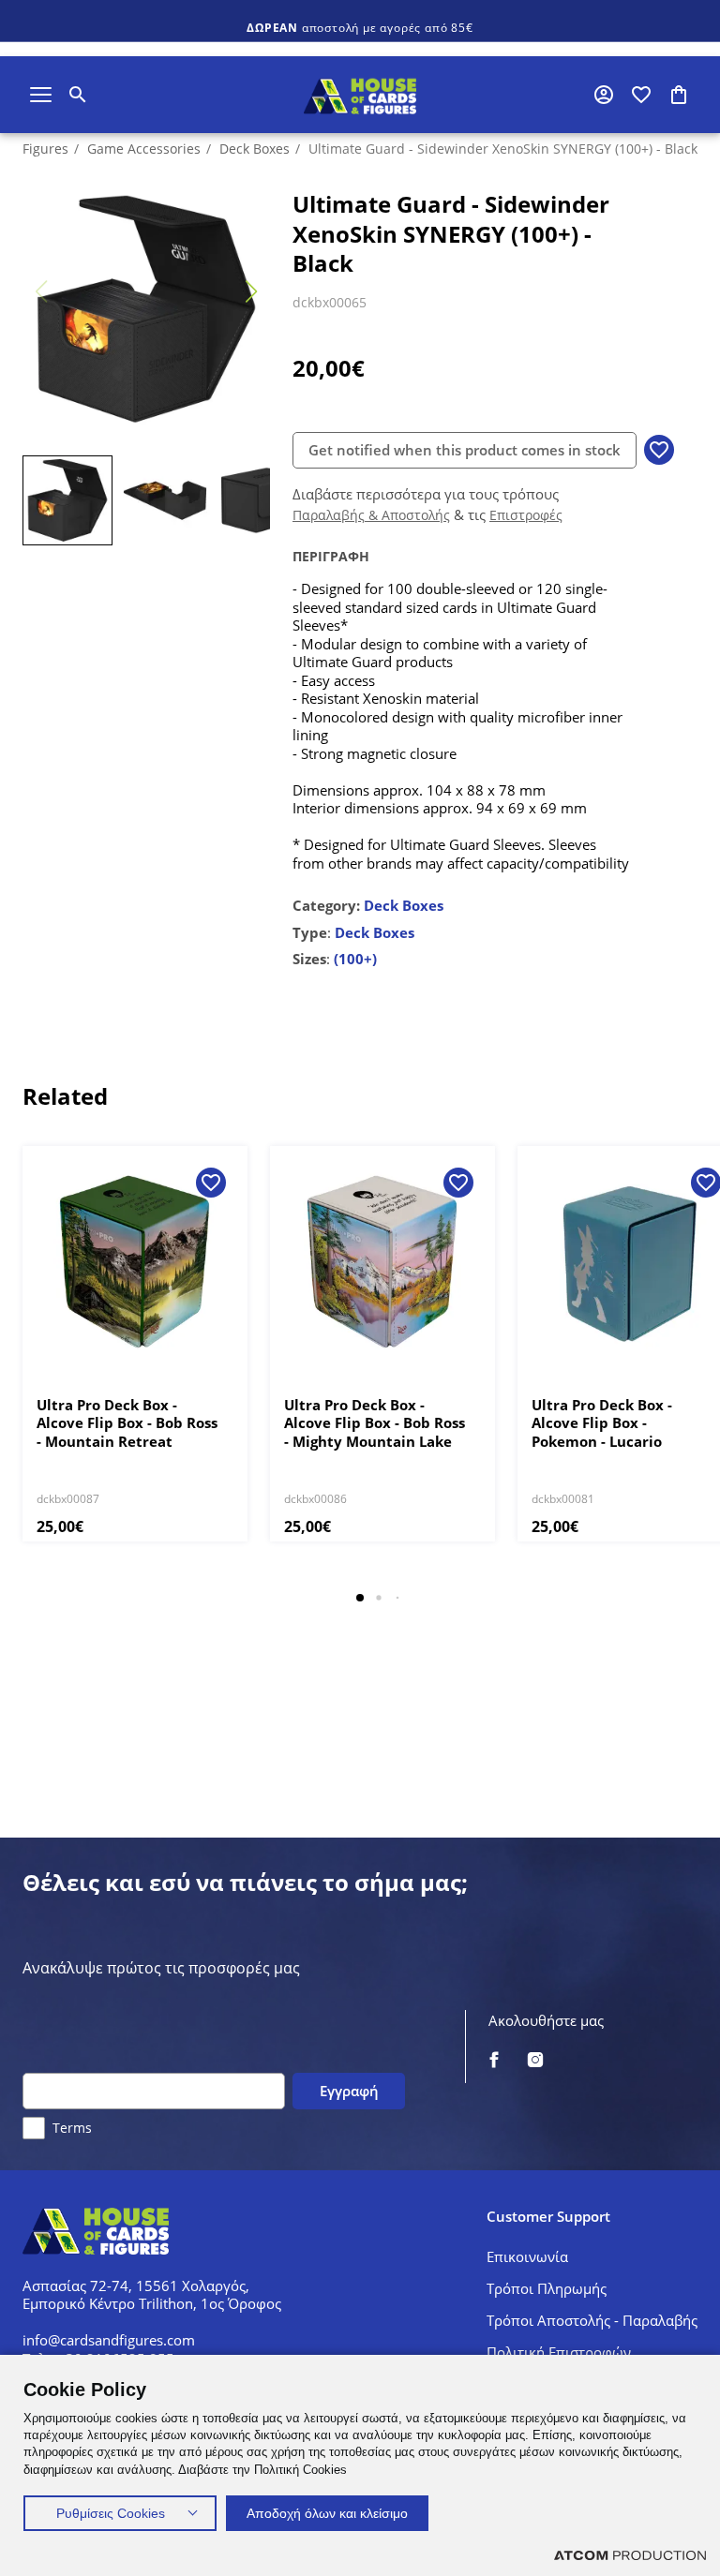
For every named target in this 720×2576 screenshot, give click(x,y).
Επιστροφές (526, 515)
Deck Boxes (255, 149)
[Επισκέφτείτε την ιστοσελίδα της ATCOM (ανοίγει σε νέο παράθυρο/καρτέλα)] (630, 2555)
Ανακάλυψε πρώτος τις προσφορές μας (161, 1968)
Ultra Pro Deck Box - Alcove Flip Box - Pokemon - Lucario (602, 1423)
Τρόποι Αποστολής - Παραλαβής (592, 2320)
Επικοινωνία (527, 2256)
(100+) (355, 959)
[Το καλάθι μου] (679, 95)
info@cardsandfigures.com (109, 2340)
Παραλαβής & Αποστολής (371, 515)
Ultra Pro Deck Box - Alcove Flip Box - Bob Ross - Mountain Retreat (127, 1423)
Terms (72, 2128)
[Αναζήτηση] (78, 95)
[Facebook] (494, 2061)
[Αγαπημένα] (641, 95)
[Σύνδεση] (604, 95)
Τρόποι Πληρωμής (547, 2288)
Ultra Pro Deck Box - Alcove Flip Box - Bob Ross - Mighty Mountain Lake (375, 1423)
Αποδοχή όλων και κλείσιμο (327, 2513)
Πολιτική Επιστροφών (559, 2352)
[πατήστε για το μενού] (41, 95)
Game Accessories (144, 149)
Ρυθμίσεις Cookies (111, 2513)
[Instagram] (535, 2061)
